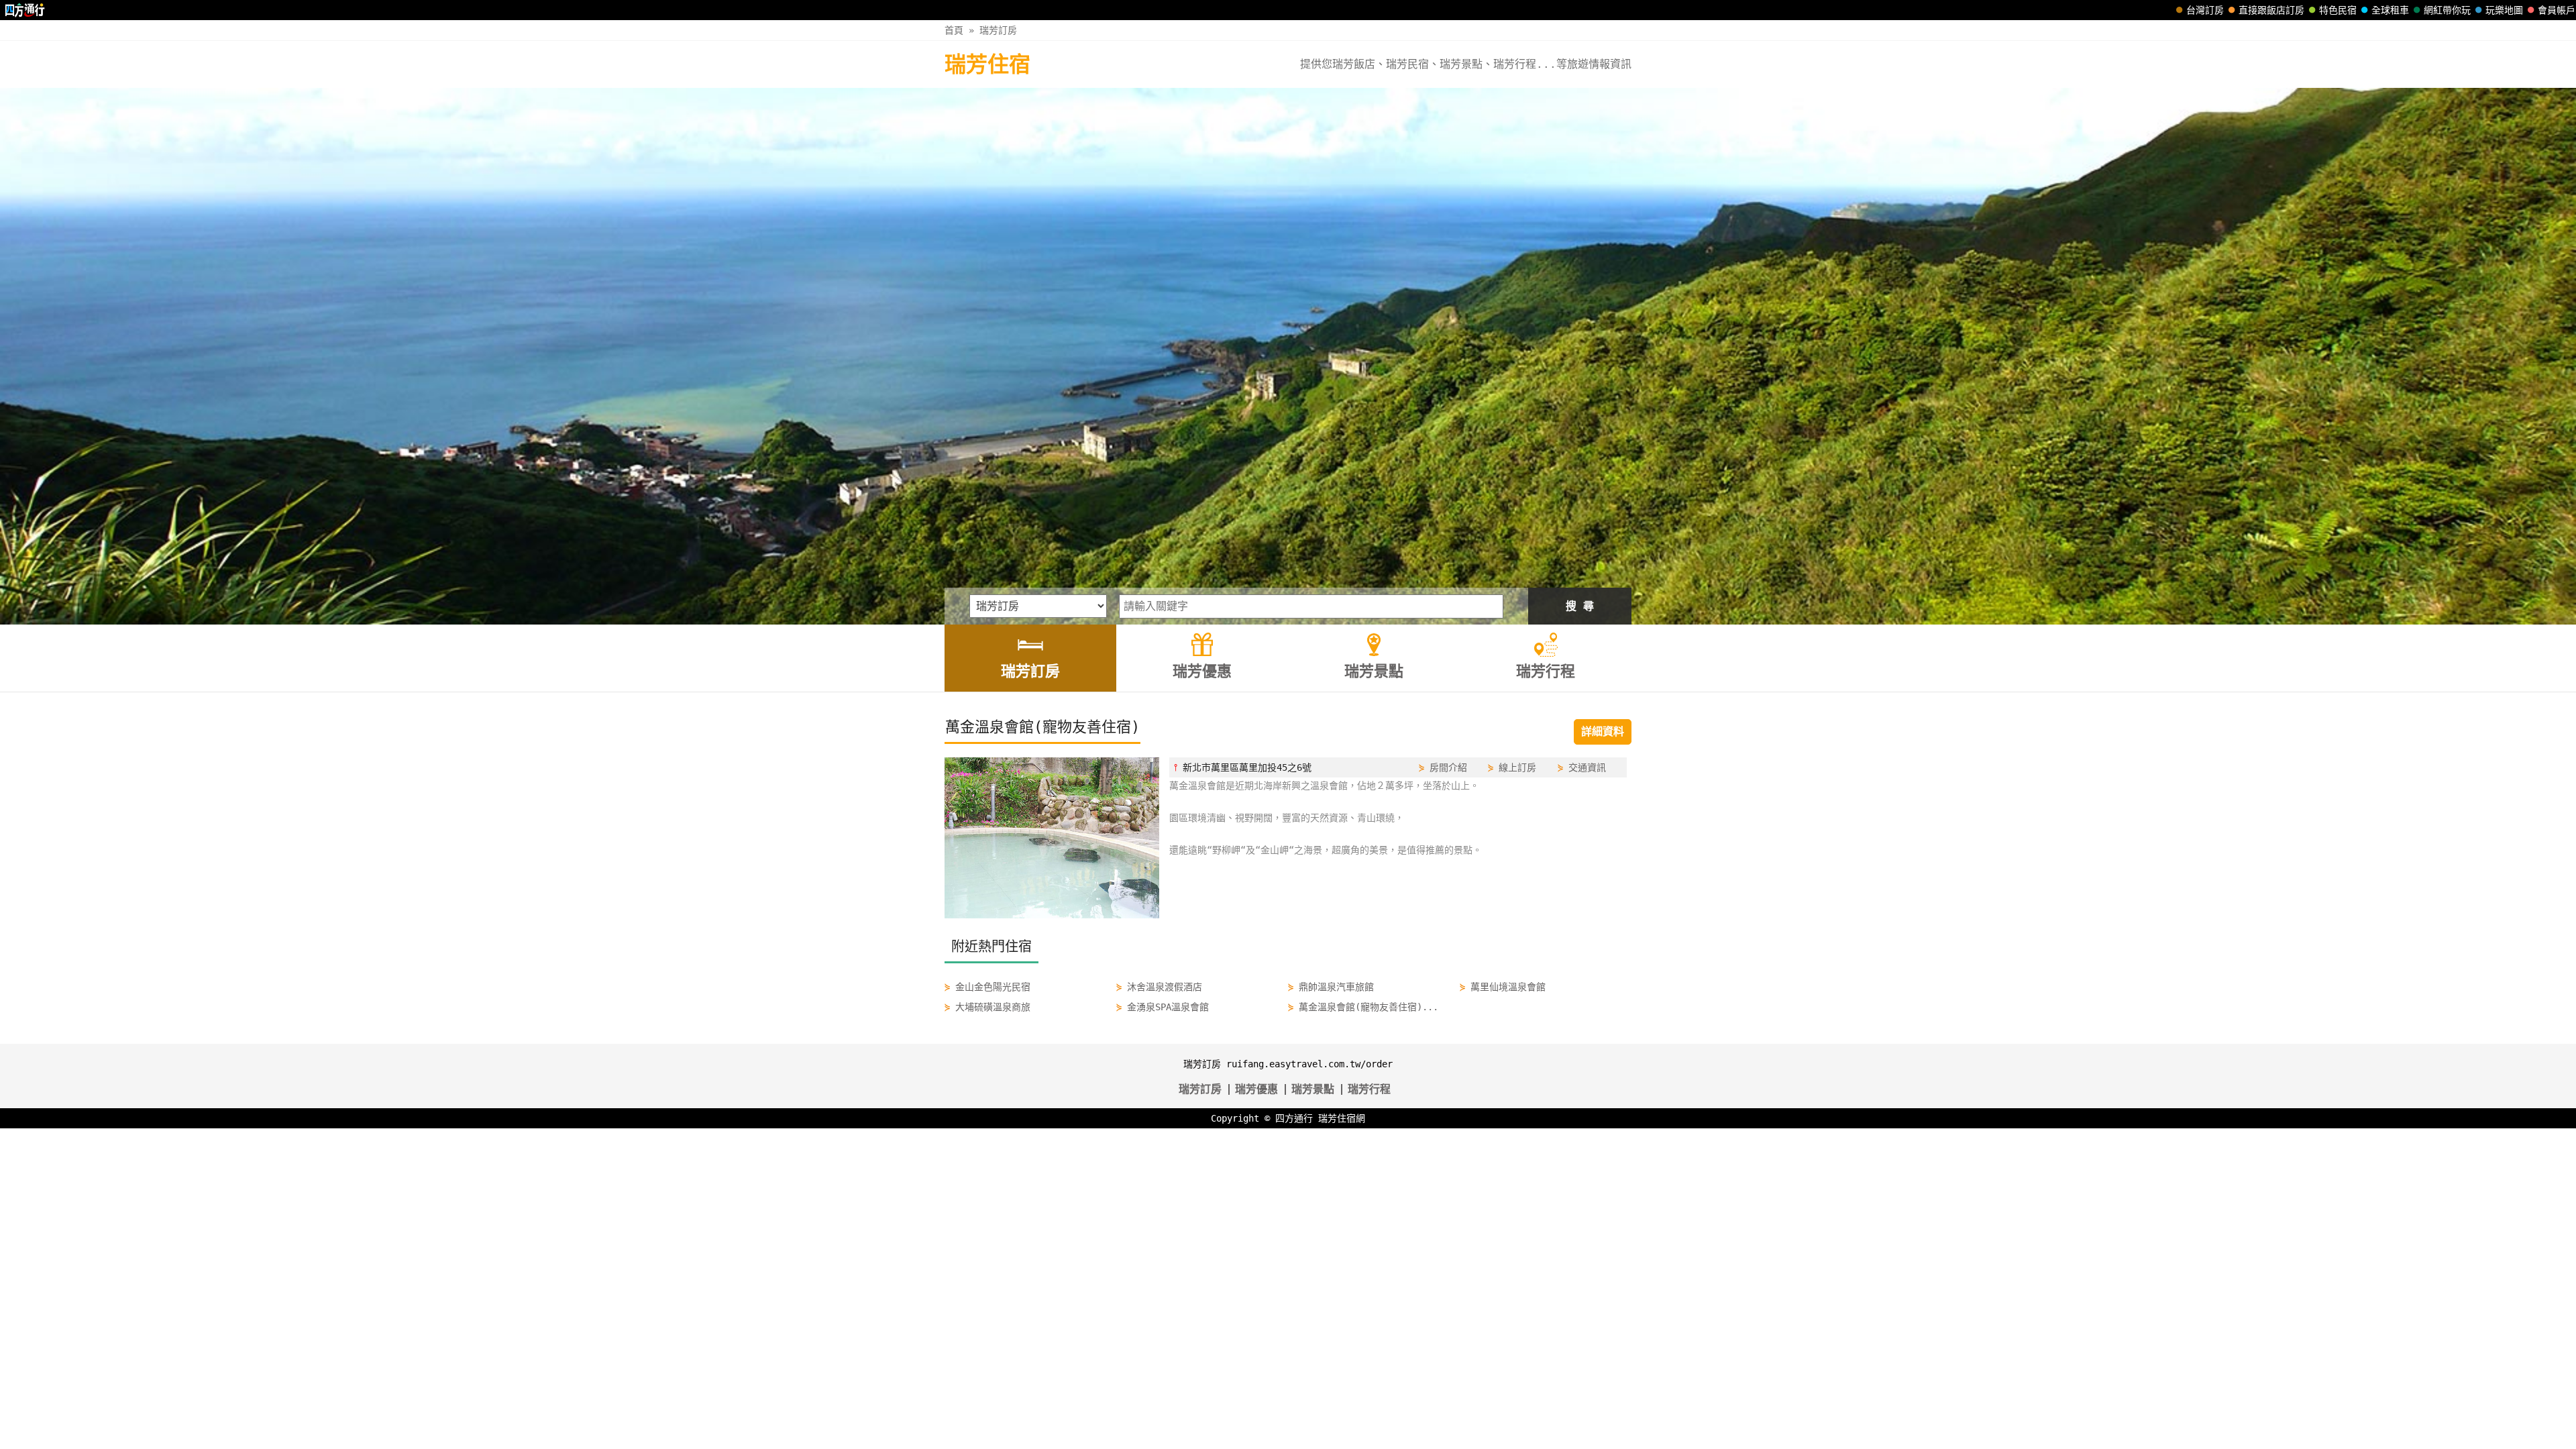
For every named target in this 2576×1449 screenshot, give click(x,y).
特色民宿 (2338, 10)
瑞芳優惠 (1256, 1089)
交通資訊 (1587, 767)
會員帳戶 (2557, 10)
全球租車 (2390, 10)
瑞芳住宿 (987, 64)
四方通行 (1294, 1118)
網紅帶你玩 (2447, 10)
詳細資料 (1603, 732)
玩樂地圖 (2504, 10)
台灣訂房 (2205, 10)
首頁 (954, 30)
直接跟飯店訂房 (2271, 10)
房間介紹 (1448, 767)
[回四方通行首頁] (25, 10)
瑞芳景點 (1313, 1089)
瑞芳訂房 (998, 30)
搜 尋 (1580, 606)
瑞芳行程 (1369, 1089)
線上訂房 (1517, 767)
